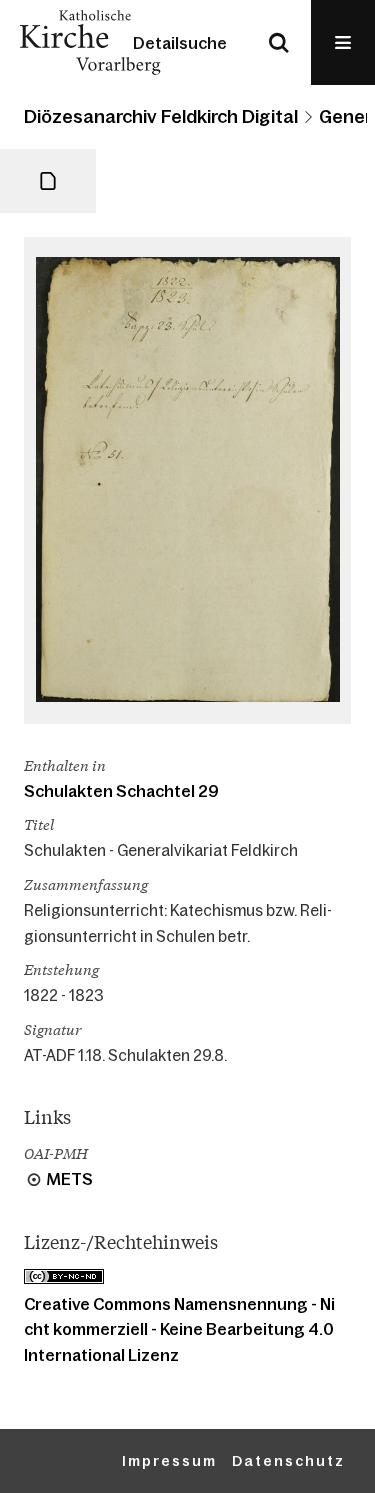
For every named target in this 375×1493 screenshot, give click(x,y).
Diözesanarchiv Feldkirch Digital (161, 117)
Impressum (169, 1461)
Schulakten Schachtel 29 (121, 791)
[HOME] (90, 42)
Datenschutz (288, 1461)
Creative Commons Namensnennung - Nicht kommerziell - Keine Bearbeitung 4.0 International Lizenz (179, 1329)
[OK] (279, 42)
